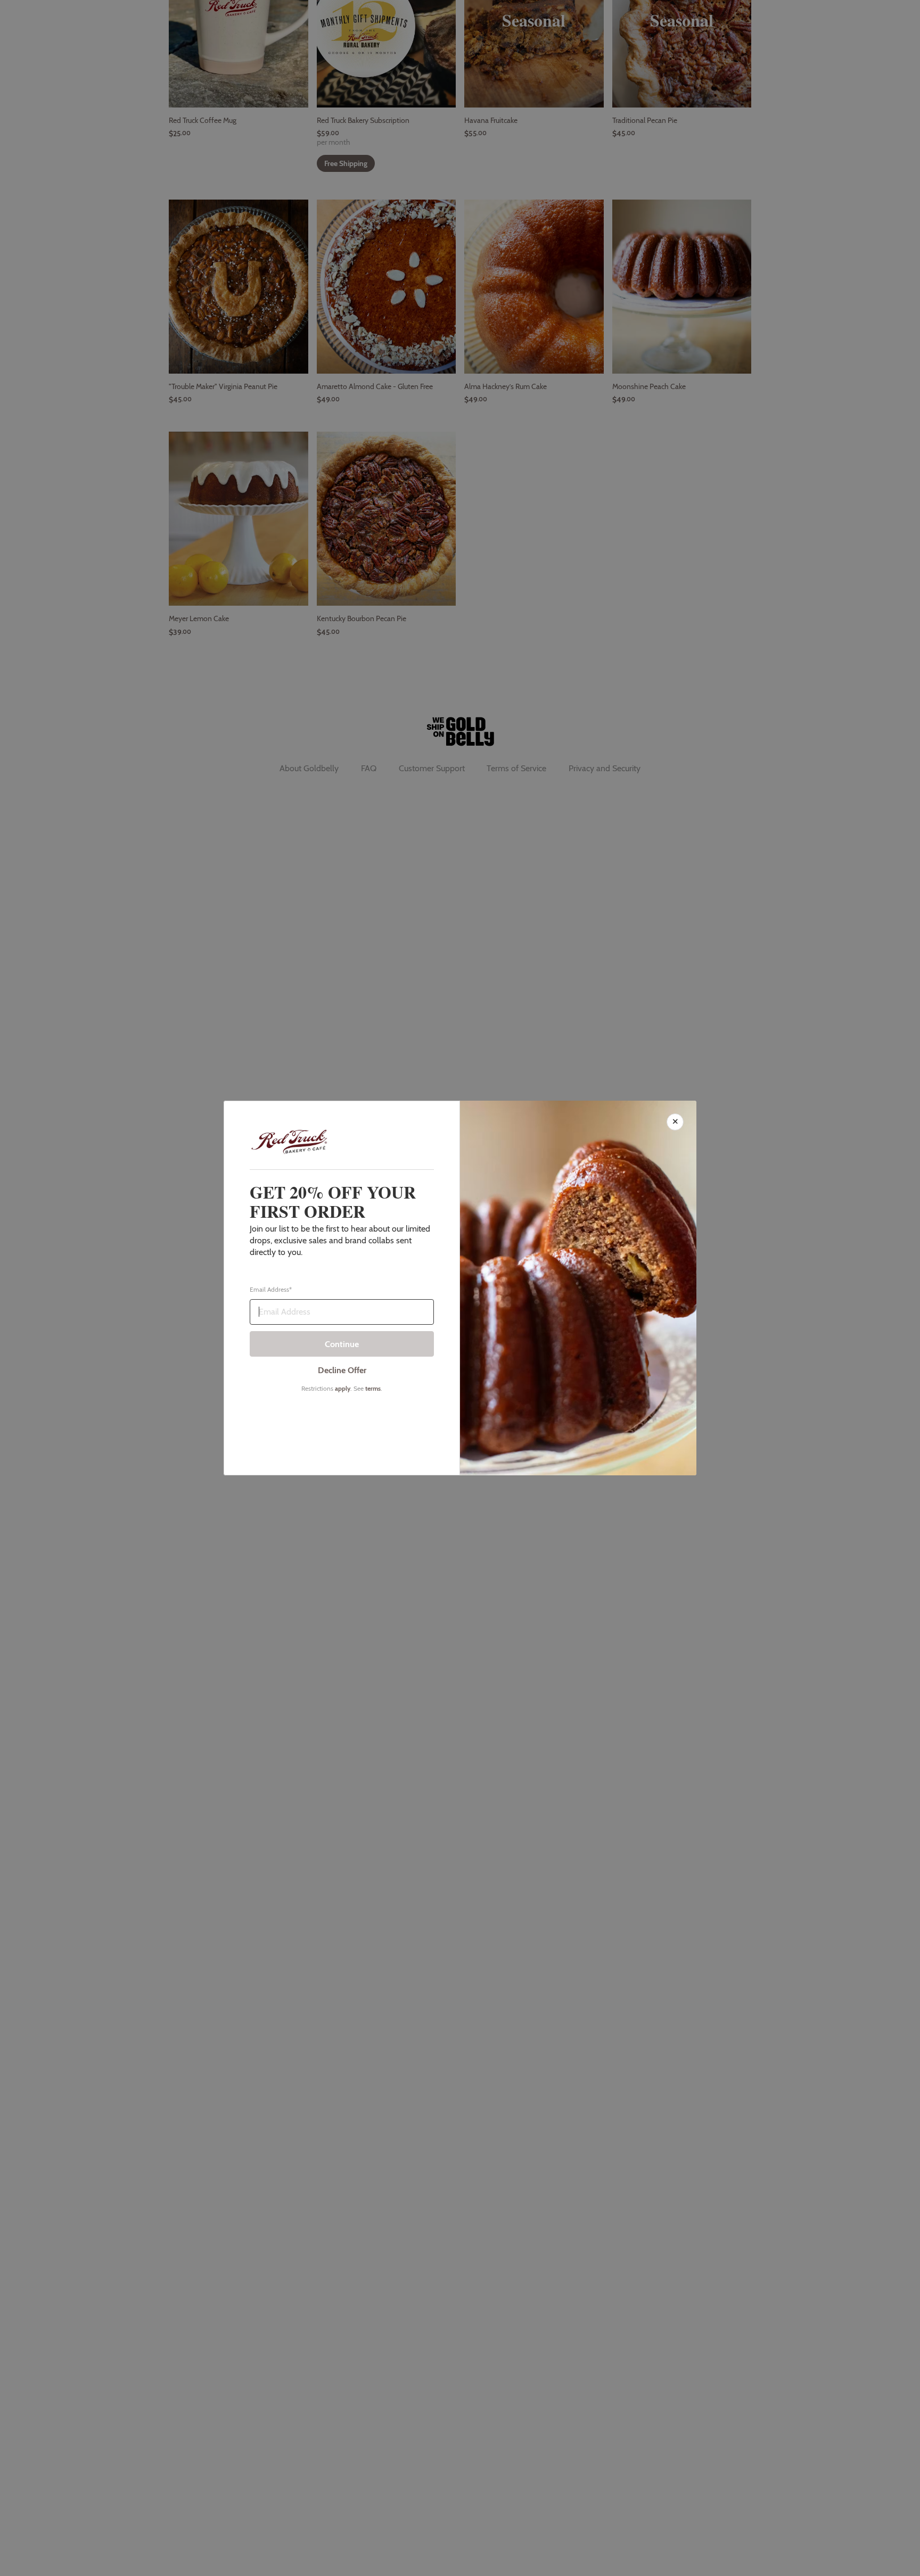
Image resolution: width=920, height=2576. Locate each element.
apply (343, 1388)
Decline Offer (342, 1370)
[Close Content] (675, 1122)
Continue (342, 1344)
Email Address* (271, 1290)
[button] (460, 1288)
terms (373, 1388)
